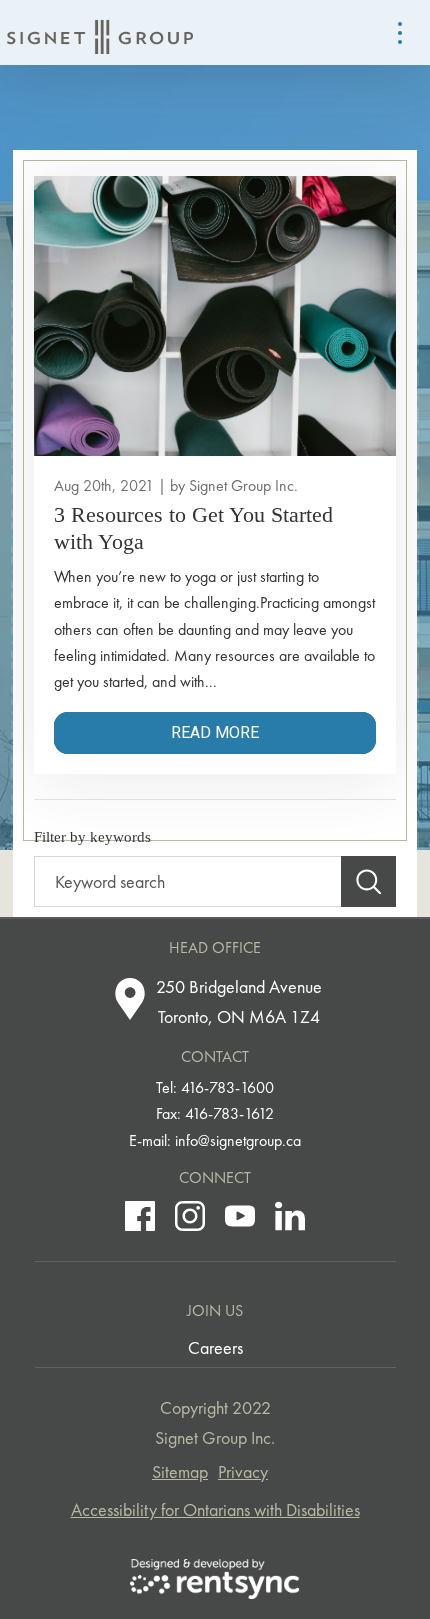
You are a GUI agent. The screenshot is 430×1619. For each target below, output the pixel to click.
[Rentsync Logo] (215, 1579)
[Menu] (400, 33)
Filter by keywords (92, 837)
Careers (215, 1347)
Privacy (243, 1471)
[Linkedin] (290, 1216)
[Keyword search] (368, 882)
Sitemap (180, 1471)
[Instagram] (190, 1216)
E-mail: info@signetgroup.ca (215, 1140)
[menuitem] (215, 1348)
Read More (215, 732)
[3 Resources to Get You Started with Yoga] (215, 316)
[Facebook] (140, 1216)
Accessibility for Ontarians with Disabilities (215, 1509)
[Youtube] (240, 1216)
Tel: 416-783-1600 (215, 1087)
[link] (215, 528)
